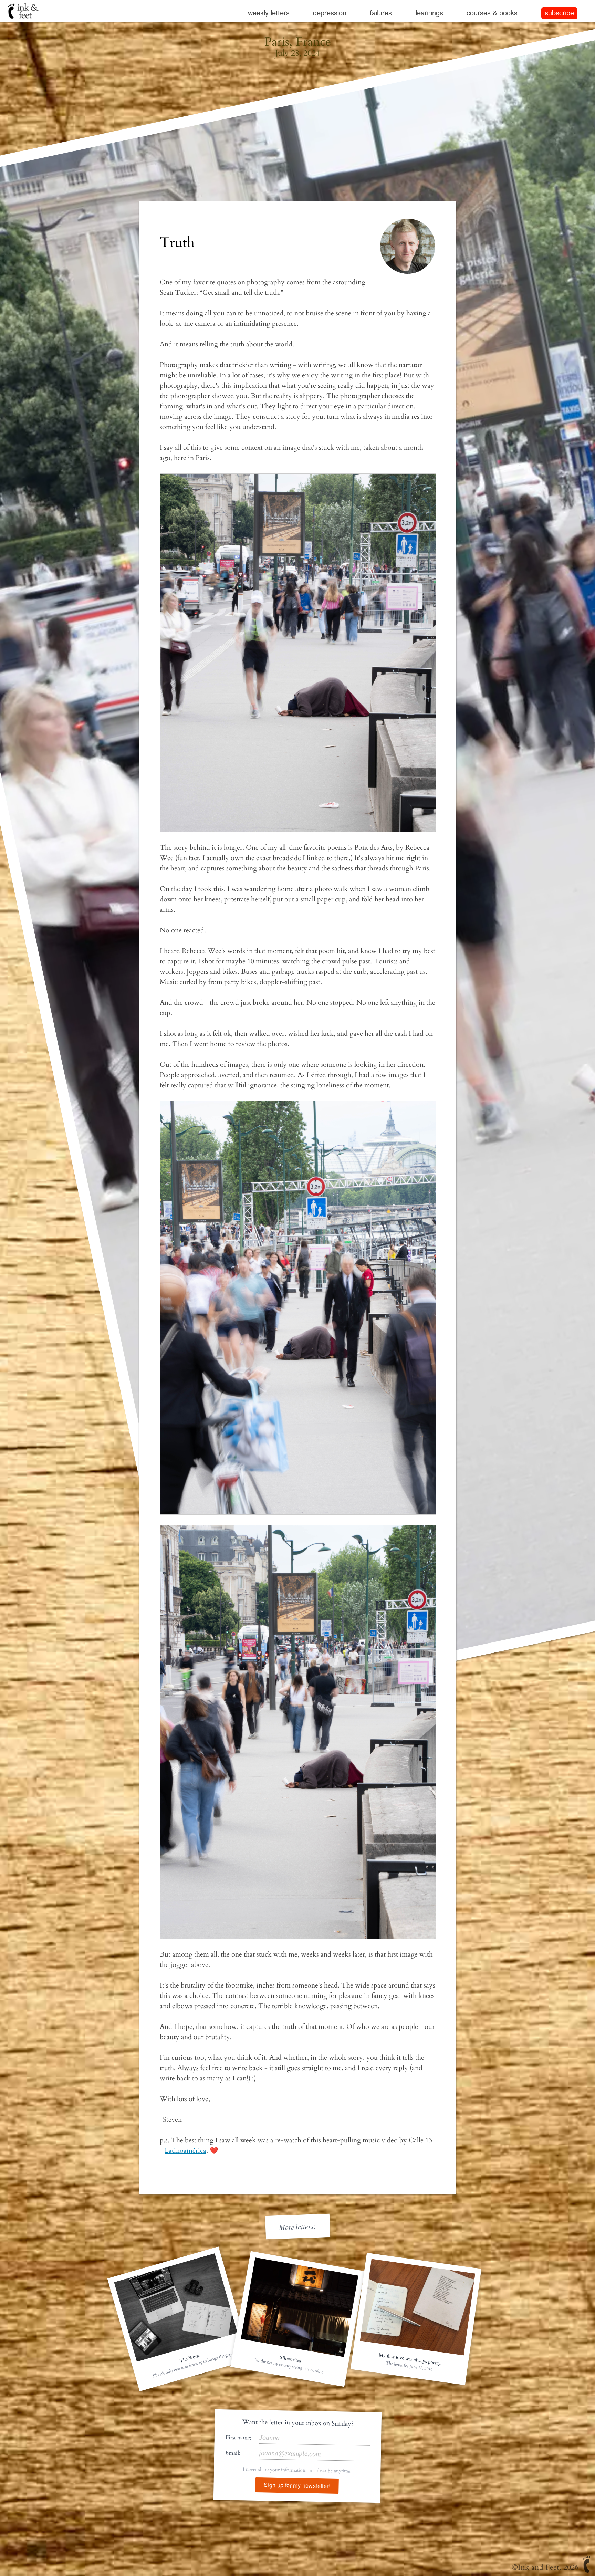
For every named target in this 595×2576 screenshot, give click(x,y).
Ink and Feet (539, 2567)
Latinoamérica (185, 2151)
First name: (238, 2437)
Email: (233, 2453)
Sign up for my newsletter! (297, 2485)
